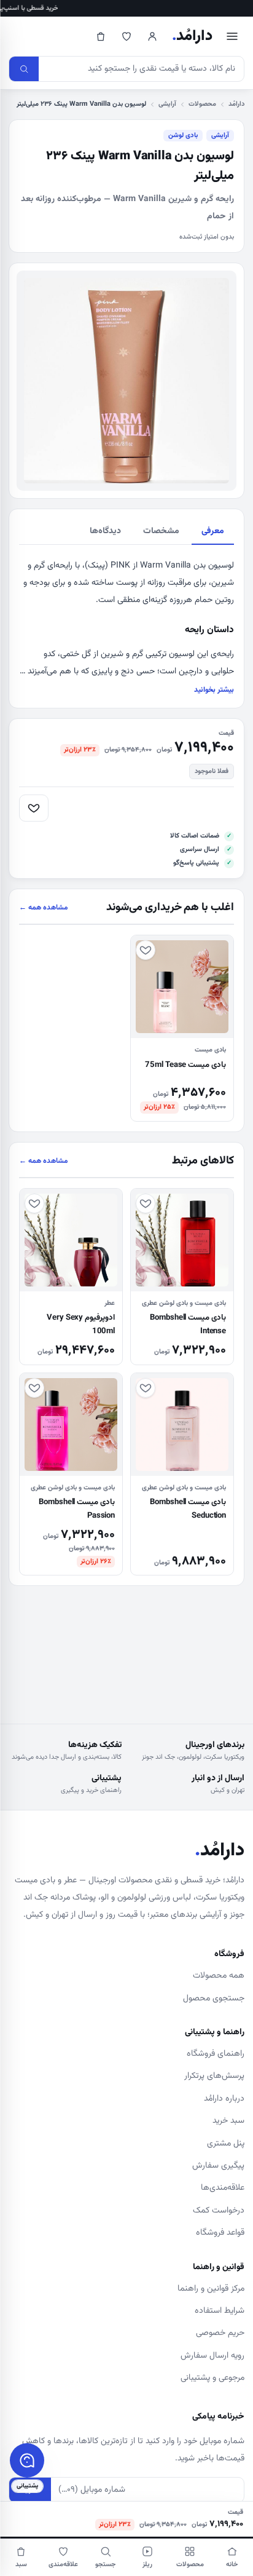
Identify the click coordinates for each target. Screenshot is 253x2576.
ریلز (147, 2565)
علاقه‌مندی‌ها (223, 2188)
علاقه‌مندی (63, 2565)
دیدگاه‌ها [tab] (105, 531)
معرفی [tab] (213, 531)
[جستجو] (24, 69)
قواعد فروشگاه (220, 2233)
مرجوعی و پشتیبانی (212, 2378)
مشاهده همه (44, 908)
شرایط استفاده (220, 2311)
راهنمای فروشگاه (216, 2054)
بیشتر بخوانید (214, 690)
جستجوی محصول (214, 1999)
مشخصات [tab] (161, 531)
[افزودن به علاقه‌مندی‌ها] (34, 808)
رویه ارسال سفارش (212, 2356)
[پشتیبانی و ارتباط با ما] (27, 2460)
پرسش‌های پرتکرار (214, 2076)
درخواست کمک (219, 2211)
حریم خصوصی (220, 2333)
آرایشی (167, 104)
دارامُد (192, 36)
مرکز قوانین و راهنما (211, 2289)
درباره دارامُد (224, 2099)
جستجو (105, 2565)
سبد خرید (228, 2121)
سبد (21, 2565)
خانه (232, 2565)
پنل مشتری (226, 2144)
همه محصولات (219, 1976)
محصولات (202, 104)
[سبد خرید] (101, 36)
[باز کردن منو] (232, 36)
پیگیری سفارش (218, 2166)
